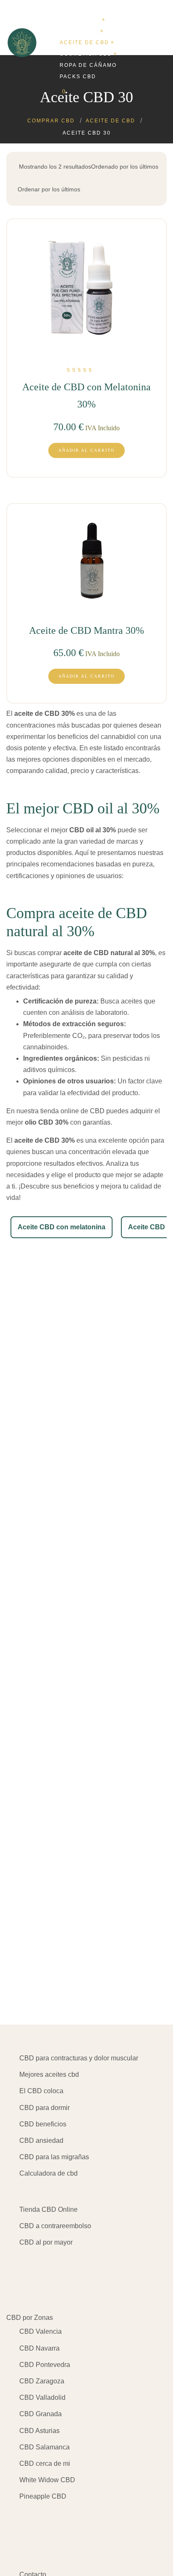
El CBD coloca (41, 2091)
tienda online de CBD (72, 1111)
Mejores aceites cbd (49, 2074)
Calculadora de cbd (48, 2173)
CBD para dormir (45, 2108)
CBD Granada (41, 2414)
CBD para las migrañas (54, 2157)
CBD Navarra (39, 2348)
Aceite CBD (147, 1227)
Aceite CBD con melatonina (62, 1227)
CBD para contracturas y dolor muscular (79, 2058)
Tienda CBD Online (48, 2209)
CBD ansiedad (41, 2140)
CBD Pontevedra (45, 2365)
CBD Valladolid (42, 2397)
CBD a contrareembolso (55, 2226)
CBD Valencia (41, 2331)
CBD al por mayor (46, 2242)
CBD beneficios (43, 2124)
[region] (86, 2504)
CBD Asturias (39, 2431)
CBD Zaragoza (42, 2381)
